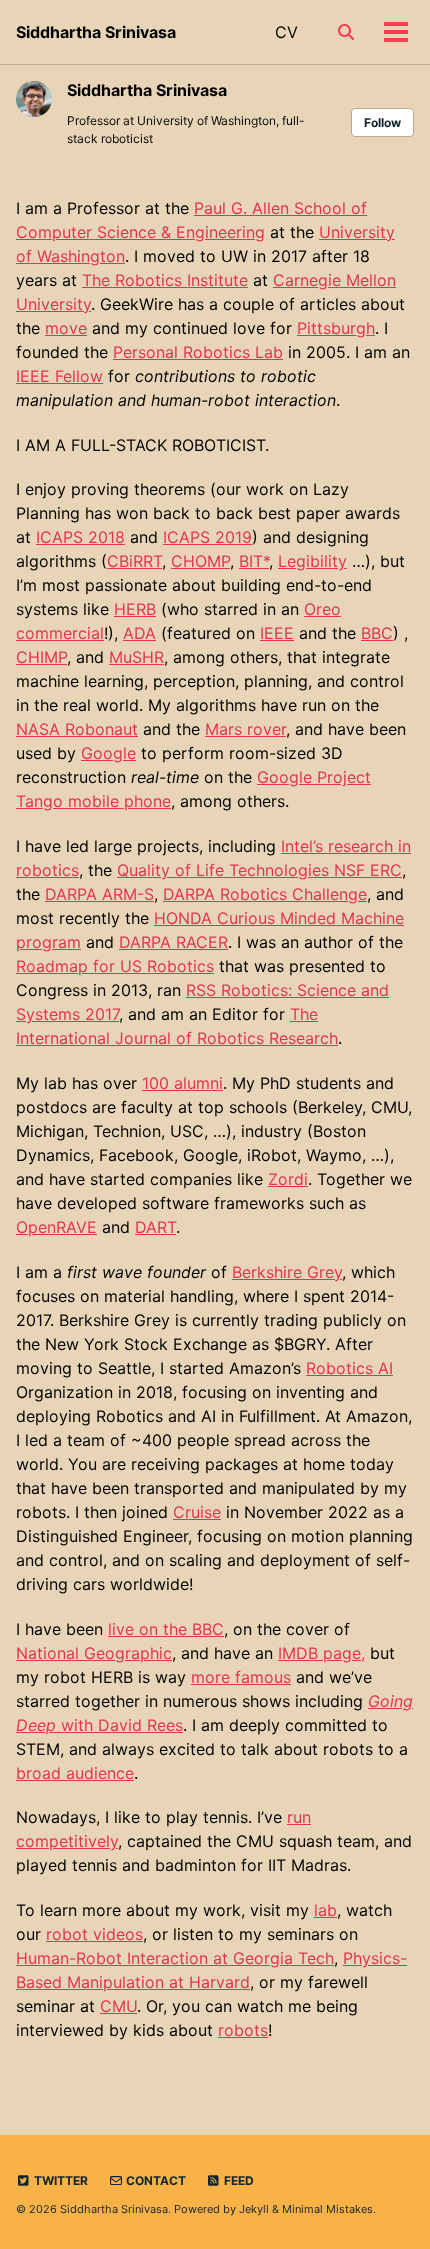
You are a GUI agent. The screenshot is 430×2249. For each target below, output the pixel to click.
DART (155, 1227)
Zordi (288, 1179)
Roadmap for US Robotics (115, 966)
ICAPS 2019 (207, 537)
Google (108, 753)
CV (286, 32)
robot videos (94, 1934)
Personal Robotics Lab (198, 352)
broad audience (75, 1773)
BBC (377, 633)
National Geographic (94, 1653)
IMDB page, (321, 1653)
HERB (135, 609)
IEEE (277, 633)
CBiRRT (134, 561)
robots (243, 2030)
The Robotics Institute (165, 280)
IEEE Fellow (59, 376)
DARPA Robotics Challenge (265, 894)
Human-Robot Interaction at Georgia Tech (175, 1958)
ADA (139, 633)
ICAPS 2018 (80, 537)
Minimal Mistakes (327, 2209)
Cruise (197, 1512)
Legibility (312, 561)
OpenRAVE (56, 1227)
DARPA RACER (173, 942)
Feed (237, 2180)
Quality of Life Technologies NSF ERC (259, 870)
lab (325, 1910)
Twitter (59, 2180)
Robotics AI (349, 1368)
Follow (382, 122)
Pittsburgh (336, 328)
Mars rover (245, 729)
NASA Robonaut (77, 729)
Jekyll (254, 2209)
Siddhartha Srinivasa (96, 32)
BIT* (254, 561)
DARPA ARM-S (99, 894)
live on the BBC (166, 1629)
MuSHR (136, 657)
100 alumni (182, 1083)
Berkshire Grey (287, 1272)
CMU (118, 2006)
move (66, 328)
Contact (154, 2180)
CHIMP (41, 657)
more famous (241, 1677)
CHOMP (200, 561)
